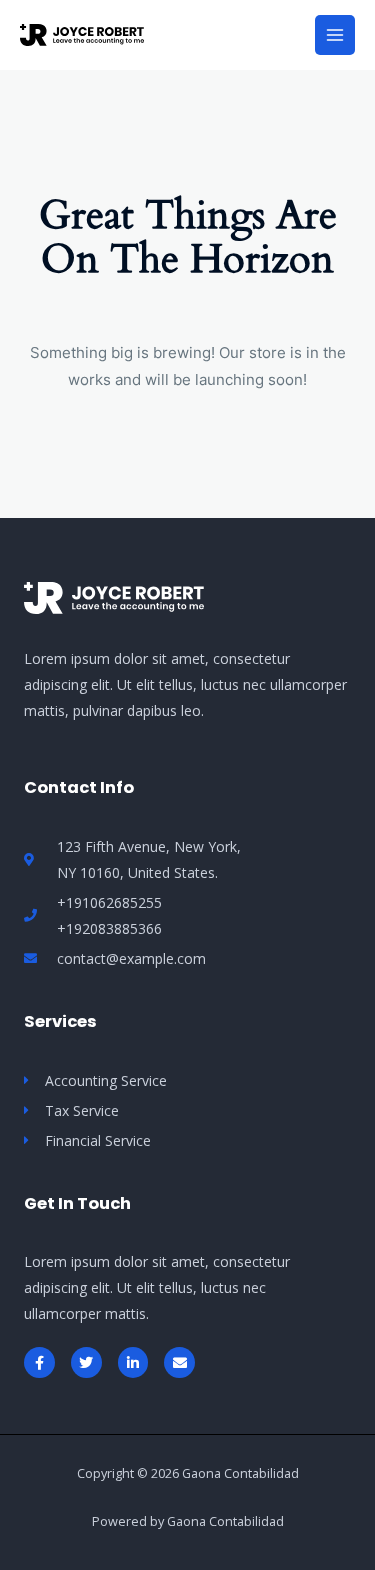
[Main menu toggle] (335, 35)
